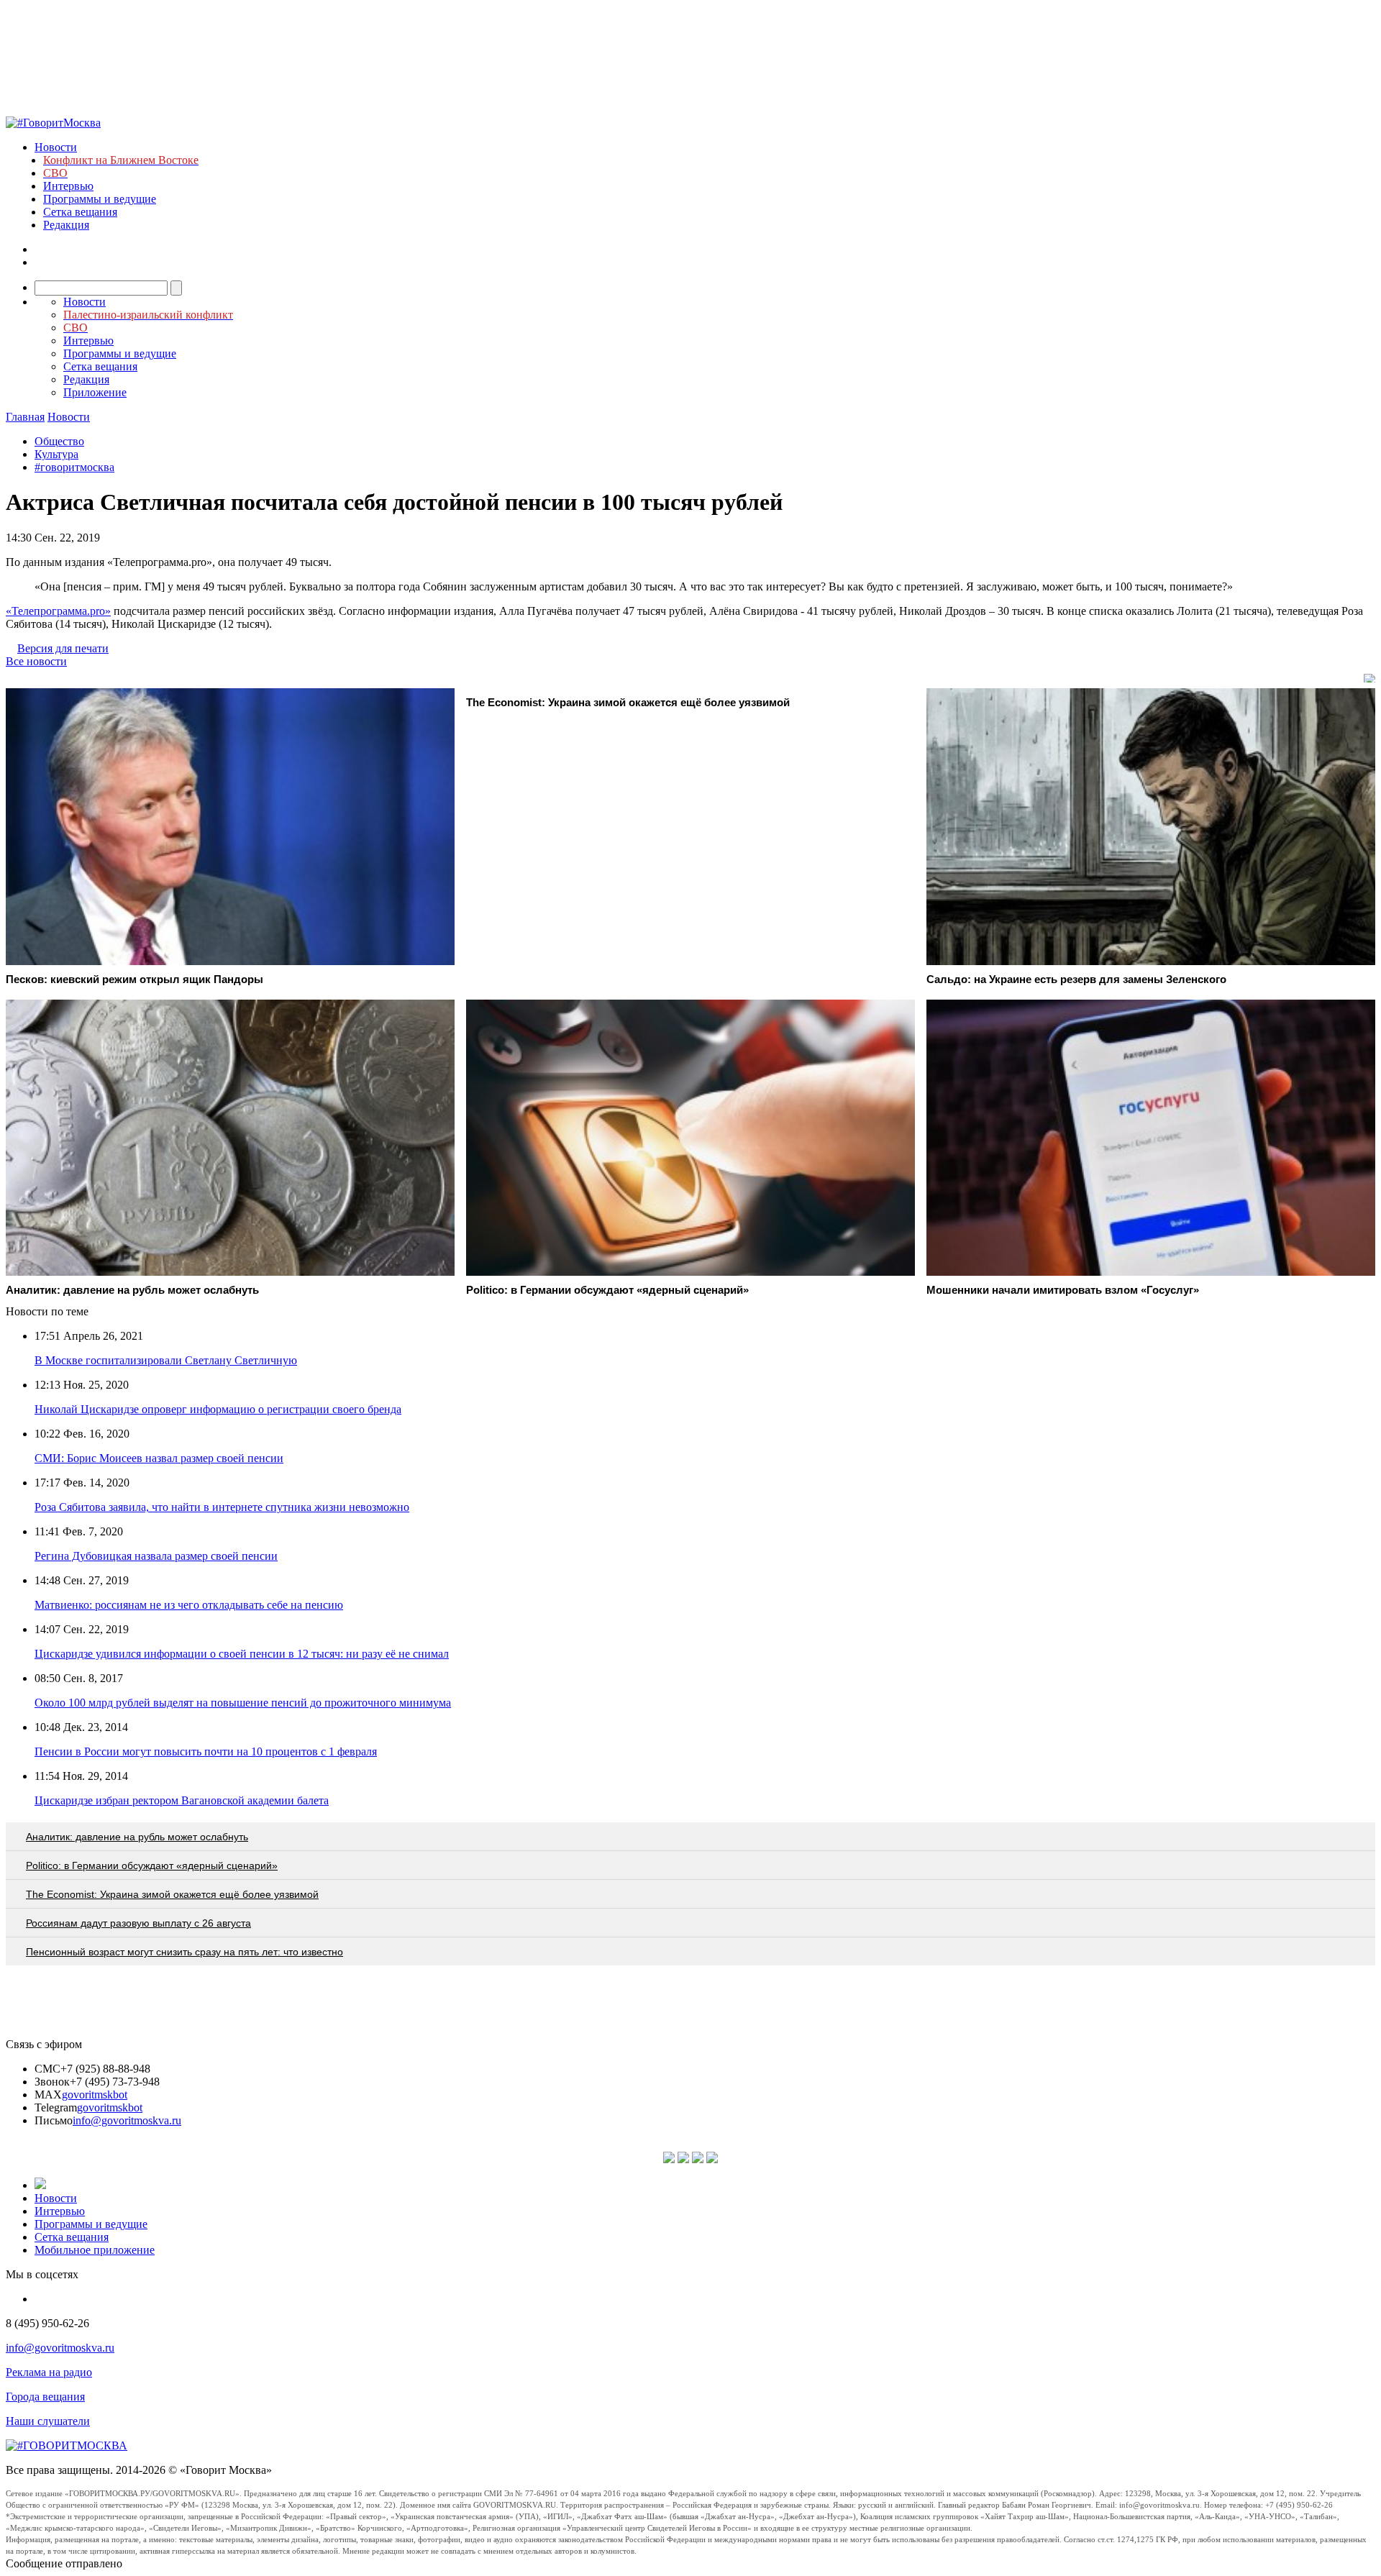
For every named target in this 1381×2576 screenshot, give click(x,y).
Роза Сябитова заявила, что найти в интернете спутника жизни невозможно (222, 1507)
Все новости (36, 661)
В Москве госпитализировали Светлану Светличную (166, 1360)
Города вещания (45, 2397)
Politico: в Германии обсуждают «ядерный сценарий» (152, 1865)
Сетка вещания (80, 212)
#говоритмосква (74, 467)
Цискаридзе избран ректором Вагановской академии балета (182, 1800)
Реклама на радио (49, 2372)
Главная (25, 417)
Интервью (68, 186)
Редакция (66, 225)
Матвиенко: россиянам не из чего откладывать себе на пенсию (189, 1605)
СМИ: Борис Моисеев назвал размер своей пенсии (159, 1458)
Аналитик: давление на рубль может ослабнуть (137, 1837)
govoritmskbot (95, 2095)
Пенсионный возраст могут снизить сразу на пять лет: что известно (184, 1952)
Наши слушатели (48, 2421)
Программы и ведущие (100, 199)
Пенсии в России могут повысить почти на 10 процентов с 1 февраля (206, 1751)
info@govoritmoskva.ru (127, 2120)
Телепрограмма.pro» (58, 611)
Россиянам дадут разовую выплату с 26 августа (138, 1923)
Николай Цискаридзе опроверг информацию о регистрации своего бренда (218, 1409)
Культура (56, 454)
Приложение (95, 392)
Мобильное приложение (95, 2250)
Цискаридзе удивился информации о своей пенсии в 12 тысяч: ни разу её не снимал (242, 1654)
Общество (59, 441)
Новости (56, 147)
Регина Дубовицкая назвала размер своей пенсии (156, 1556)
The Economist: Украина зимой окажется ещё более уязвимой (172, 1894)
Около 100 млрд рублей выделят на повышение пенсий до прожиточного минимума (243, 1703)
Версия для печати (63, 648)
